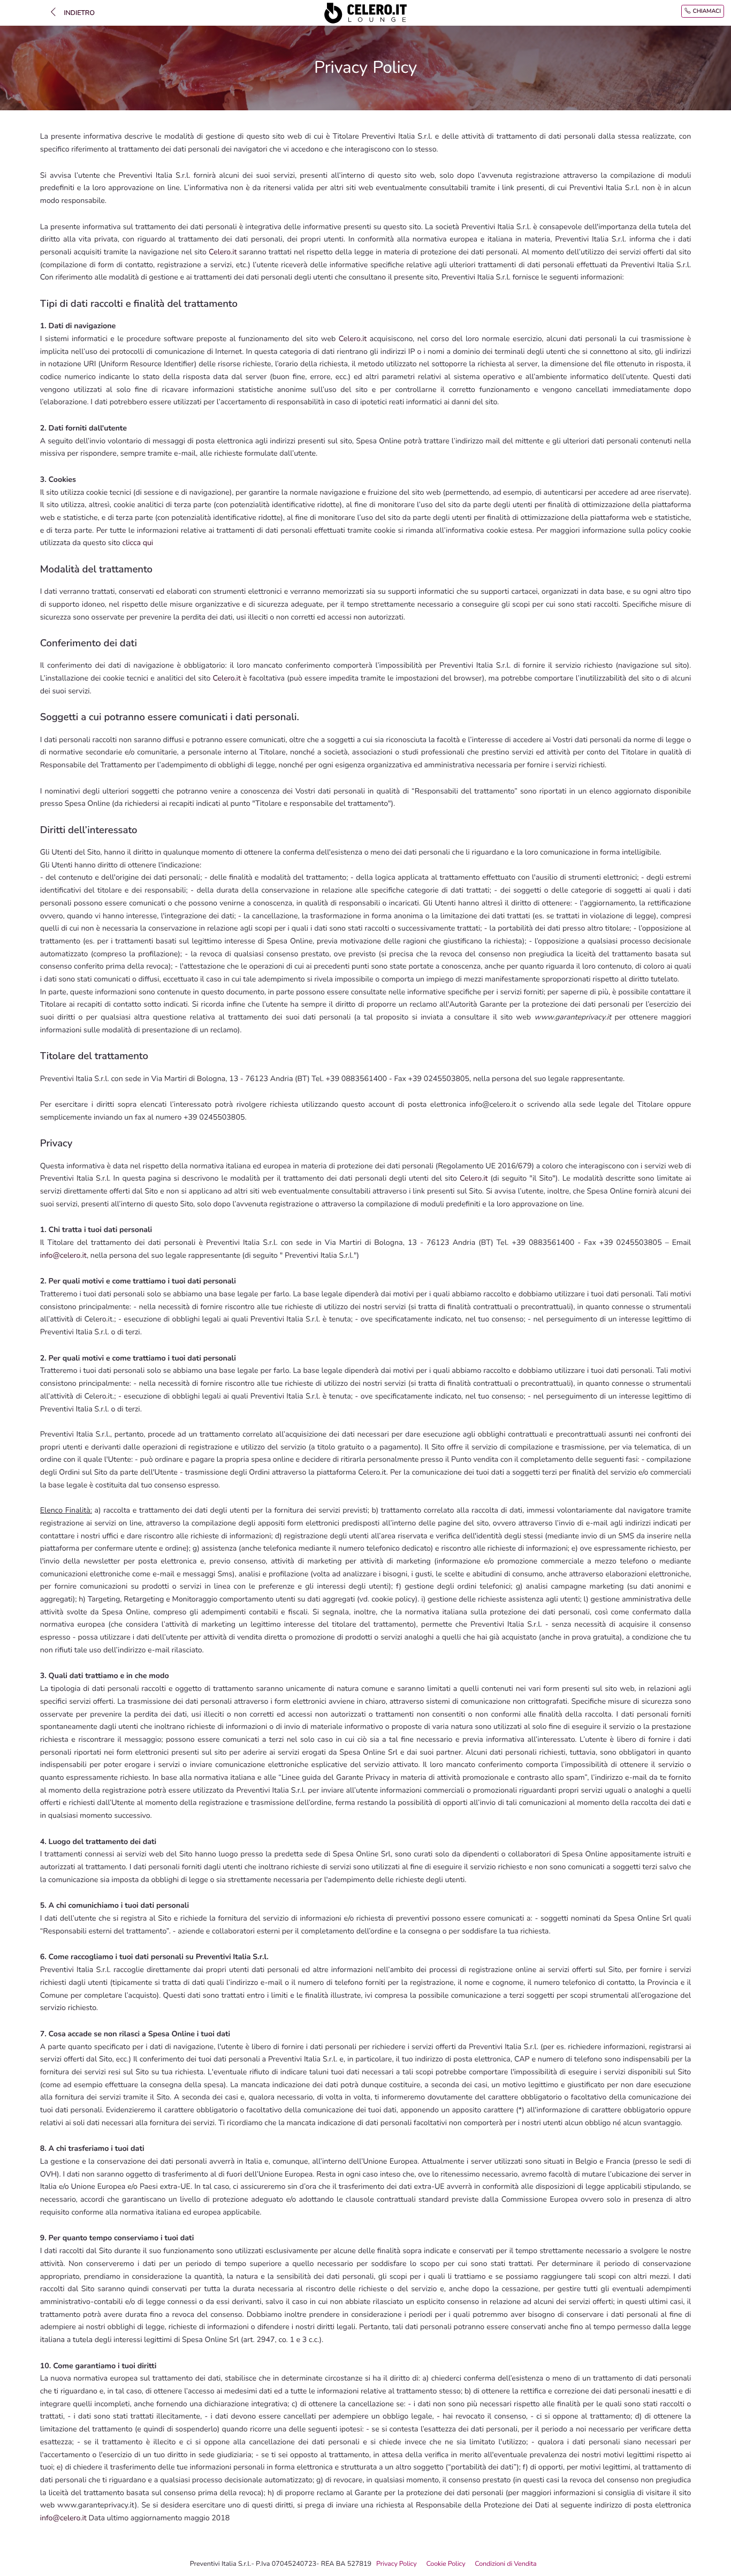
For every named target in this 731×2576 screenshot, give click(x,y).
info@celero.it (63, 1256)
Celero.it (223, 252)
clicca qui (138, 543)
